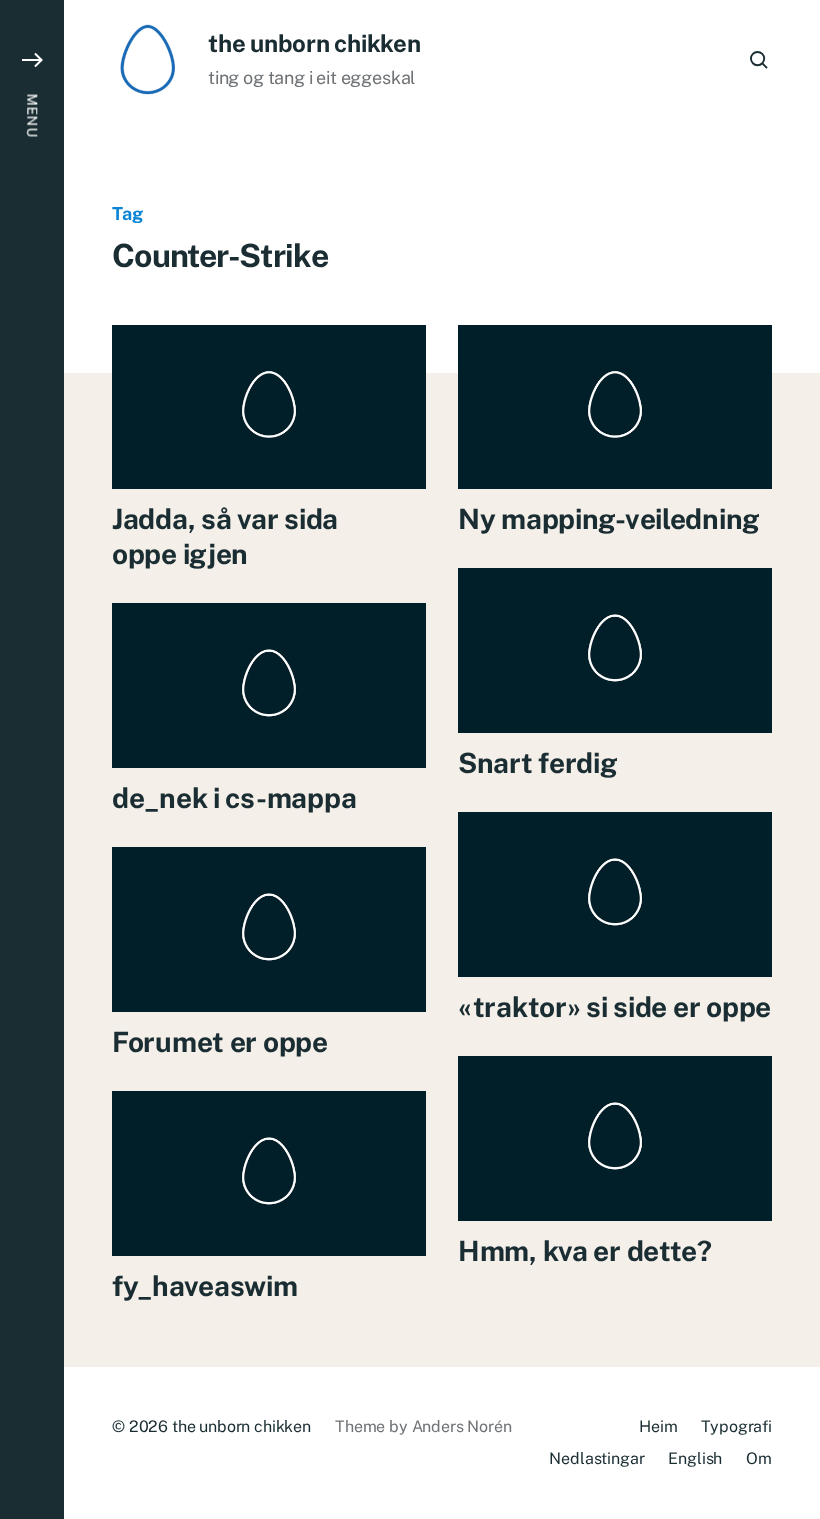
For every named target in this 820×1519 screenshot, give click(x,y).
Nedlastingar (596, 1458)
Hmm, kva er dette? (585, 1250)
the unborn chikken (314, 43)
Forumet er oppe (220, 1041)
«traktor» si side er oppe (614, 1006)
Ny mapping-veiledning (609, 518)
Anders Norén (462, 1426)
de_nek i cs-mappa (234, 797)
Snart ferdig (538, 762)
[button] (32, 759)
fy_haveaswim (205, 1285)
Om (759, 1458)
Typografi (736, 1426)
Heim (658, 1426)
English (695, 1458)
